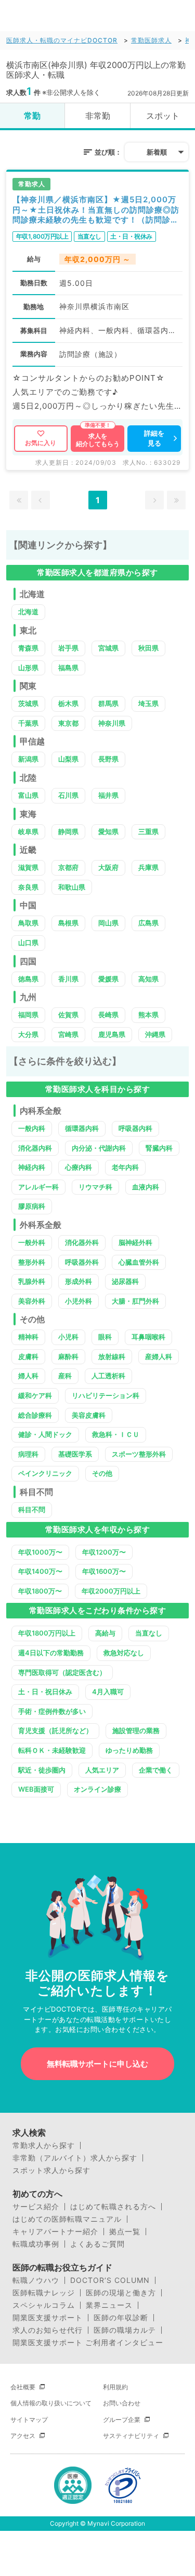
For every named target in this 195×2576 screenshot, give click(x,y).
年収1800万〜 (40, 1591)
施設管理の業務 (136, 1730)
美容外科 (32, 1301)
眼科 (105, 1337)
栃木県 (68, 703)
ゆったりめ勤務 (129, 1750)
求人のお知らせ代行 (48, 2330)
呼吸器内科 (135, 1128)
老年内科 (125, 1167)
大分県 (28, 1034)
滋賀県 (28, 867)
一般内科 (32, 1128)
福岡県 (28, 1015)
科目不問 (32, 1509)
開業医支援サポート (48, 2318)
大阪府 (108, 867)
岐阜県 (28, 832)
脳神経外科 (135, 1242)
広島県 (148, 923)
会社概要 (23, 2387)
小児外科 (79, 1301)
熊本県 (148, 1015)
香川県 (68, 979)
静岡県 (68, 832)
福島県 (68, 668)
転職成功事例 (36, 2244)
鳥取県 (28, 923)
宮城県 (108, 648)
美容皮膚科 (89, 1415)
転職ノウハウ (36, 2280)
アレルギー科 (38, 1187)
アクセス (23, 2436)
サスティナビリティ (131, 2436)
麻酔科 (68, 1356)
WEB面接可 (36, 1789)
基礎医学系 (75, 1454)
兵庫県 (148, 867)
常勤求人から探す (44, 2145)
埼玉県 (148, 703)
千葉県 (28, 723)
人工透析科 (108, 1376)
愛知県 (108, 832)
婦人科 (28, 1376)
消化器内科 (35, 1148)
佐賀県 (68, 1015)
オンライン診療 (97, 1789)
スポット (163, 116)
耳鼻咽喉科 (148, 1337)
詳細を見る (154, 438)
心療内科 (79, 1167)
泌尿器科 (125, 1281)
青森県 (28, 648)
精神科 (28, 1337)
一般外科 (32, 1242)
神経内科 (32, 1167)
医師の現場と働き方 (121, 2293)
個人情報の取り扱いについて (51, 2403)
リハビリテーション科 (106, 1395)
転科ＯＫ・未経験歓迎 (52, 1750)
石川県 (68, 795)
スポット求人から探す (51, 2170)
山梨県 (68, 759)
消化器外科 (82, 1242)
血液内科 (146, 1187)
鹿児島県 (112, 1034)
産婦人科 (159, 1356)
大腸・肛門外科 (135, 1301)
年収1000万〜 (40, 1552)
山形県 (28, 668)
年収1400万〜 (40, 1571)
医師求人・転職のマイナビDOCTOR (62, 40)
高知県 (148, 979)
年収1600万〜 (104, 1571)
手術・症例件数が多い (52, 1711)
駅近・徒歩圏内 (42, 1770)
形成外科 (79, 1281)
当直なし (149, 1633)
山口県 (28, 943)
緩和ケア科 (35, 1395)
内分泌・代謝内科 (99, 1148)
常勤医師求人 (151, 40)
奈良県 (28, 887)
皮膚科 (28, 1356)
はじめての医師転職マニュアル (67, 2219)
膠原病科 (32, 1206)
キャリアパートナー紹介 (55, 2232)
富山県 (28, 795)
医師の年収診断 (121, 2318)
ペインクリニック (45, 1473)
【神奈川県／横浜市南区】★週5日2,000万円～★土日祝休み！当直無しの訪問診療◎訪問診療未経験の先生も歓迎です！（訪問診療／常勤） (96, 210)
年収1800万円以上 (47, 1633)
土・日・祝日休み (45, 1692)
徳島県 (28, 979)
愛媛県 (108, 979)
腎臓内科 (159, 1148)
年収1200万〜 (104, 1552)
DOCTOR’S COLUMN (110, 2280)
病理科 (28, 1454)
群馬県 (108, 703)
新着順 (157, 152)
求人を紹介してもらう (98, 440)
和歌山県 (72, 887)
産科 (65, 1376)
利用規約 (115, 2387)
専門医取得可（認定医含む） (62, 1672)
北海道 (28, 612)
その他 (102, 1473)
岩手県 (68, 648)
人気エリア (102, 1770)
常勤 (32, 116)
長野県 (108, 759)
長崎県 (108, 1015)
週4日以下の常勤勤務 (51, 1653)
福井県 (108, 795)
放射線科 (112, 1356)
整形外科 (32, 1262)
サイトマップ (29, 2420)
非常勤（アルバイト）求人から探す (75, 2158)
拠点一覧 (125, 2232)
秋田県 (148, 648)
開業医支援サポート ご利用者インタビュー (88, 2343)
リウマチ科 (95, 1187)
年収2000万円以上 (111, 1591)
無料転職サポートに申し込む (97, 2064)
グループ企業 (122, 2420)
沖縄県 (155, 1034)
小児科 (68, 1337)
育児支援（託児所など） (55, 1730)
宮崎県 (68, 1034)
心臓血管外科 (139, 1262)
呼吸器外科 (82, 1262)
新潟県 (28, 759)
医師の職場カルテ (125, 2330)
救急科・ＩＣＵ (116, 1434)
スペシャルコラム (44, 2305)
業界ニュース (109, 2305)
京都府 (68, 867)
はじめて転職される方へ (113, 2207)
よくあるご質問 (97, 2244)
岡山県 (108, 923)
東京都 (68, 723)
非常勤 (98, 116)
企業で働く (156, 1770)
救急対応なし (124, 1653)
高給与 (105, 1633)
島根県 (68, 923)
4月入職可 (108, 1692)
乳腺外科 (32, 1281)
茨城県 (28, 703)
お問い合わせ (122, 2403)
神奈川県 (112, 723)
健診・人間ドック (45, 1434)
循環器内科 (82, 1128)
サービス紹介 (36, 2207)
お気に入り (41, 443)
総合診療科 (35, 1415)
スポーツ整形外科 (139, 1454)
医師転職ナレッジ (44, 2293)
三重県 (148, 832)
